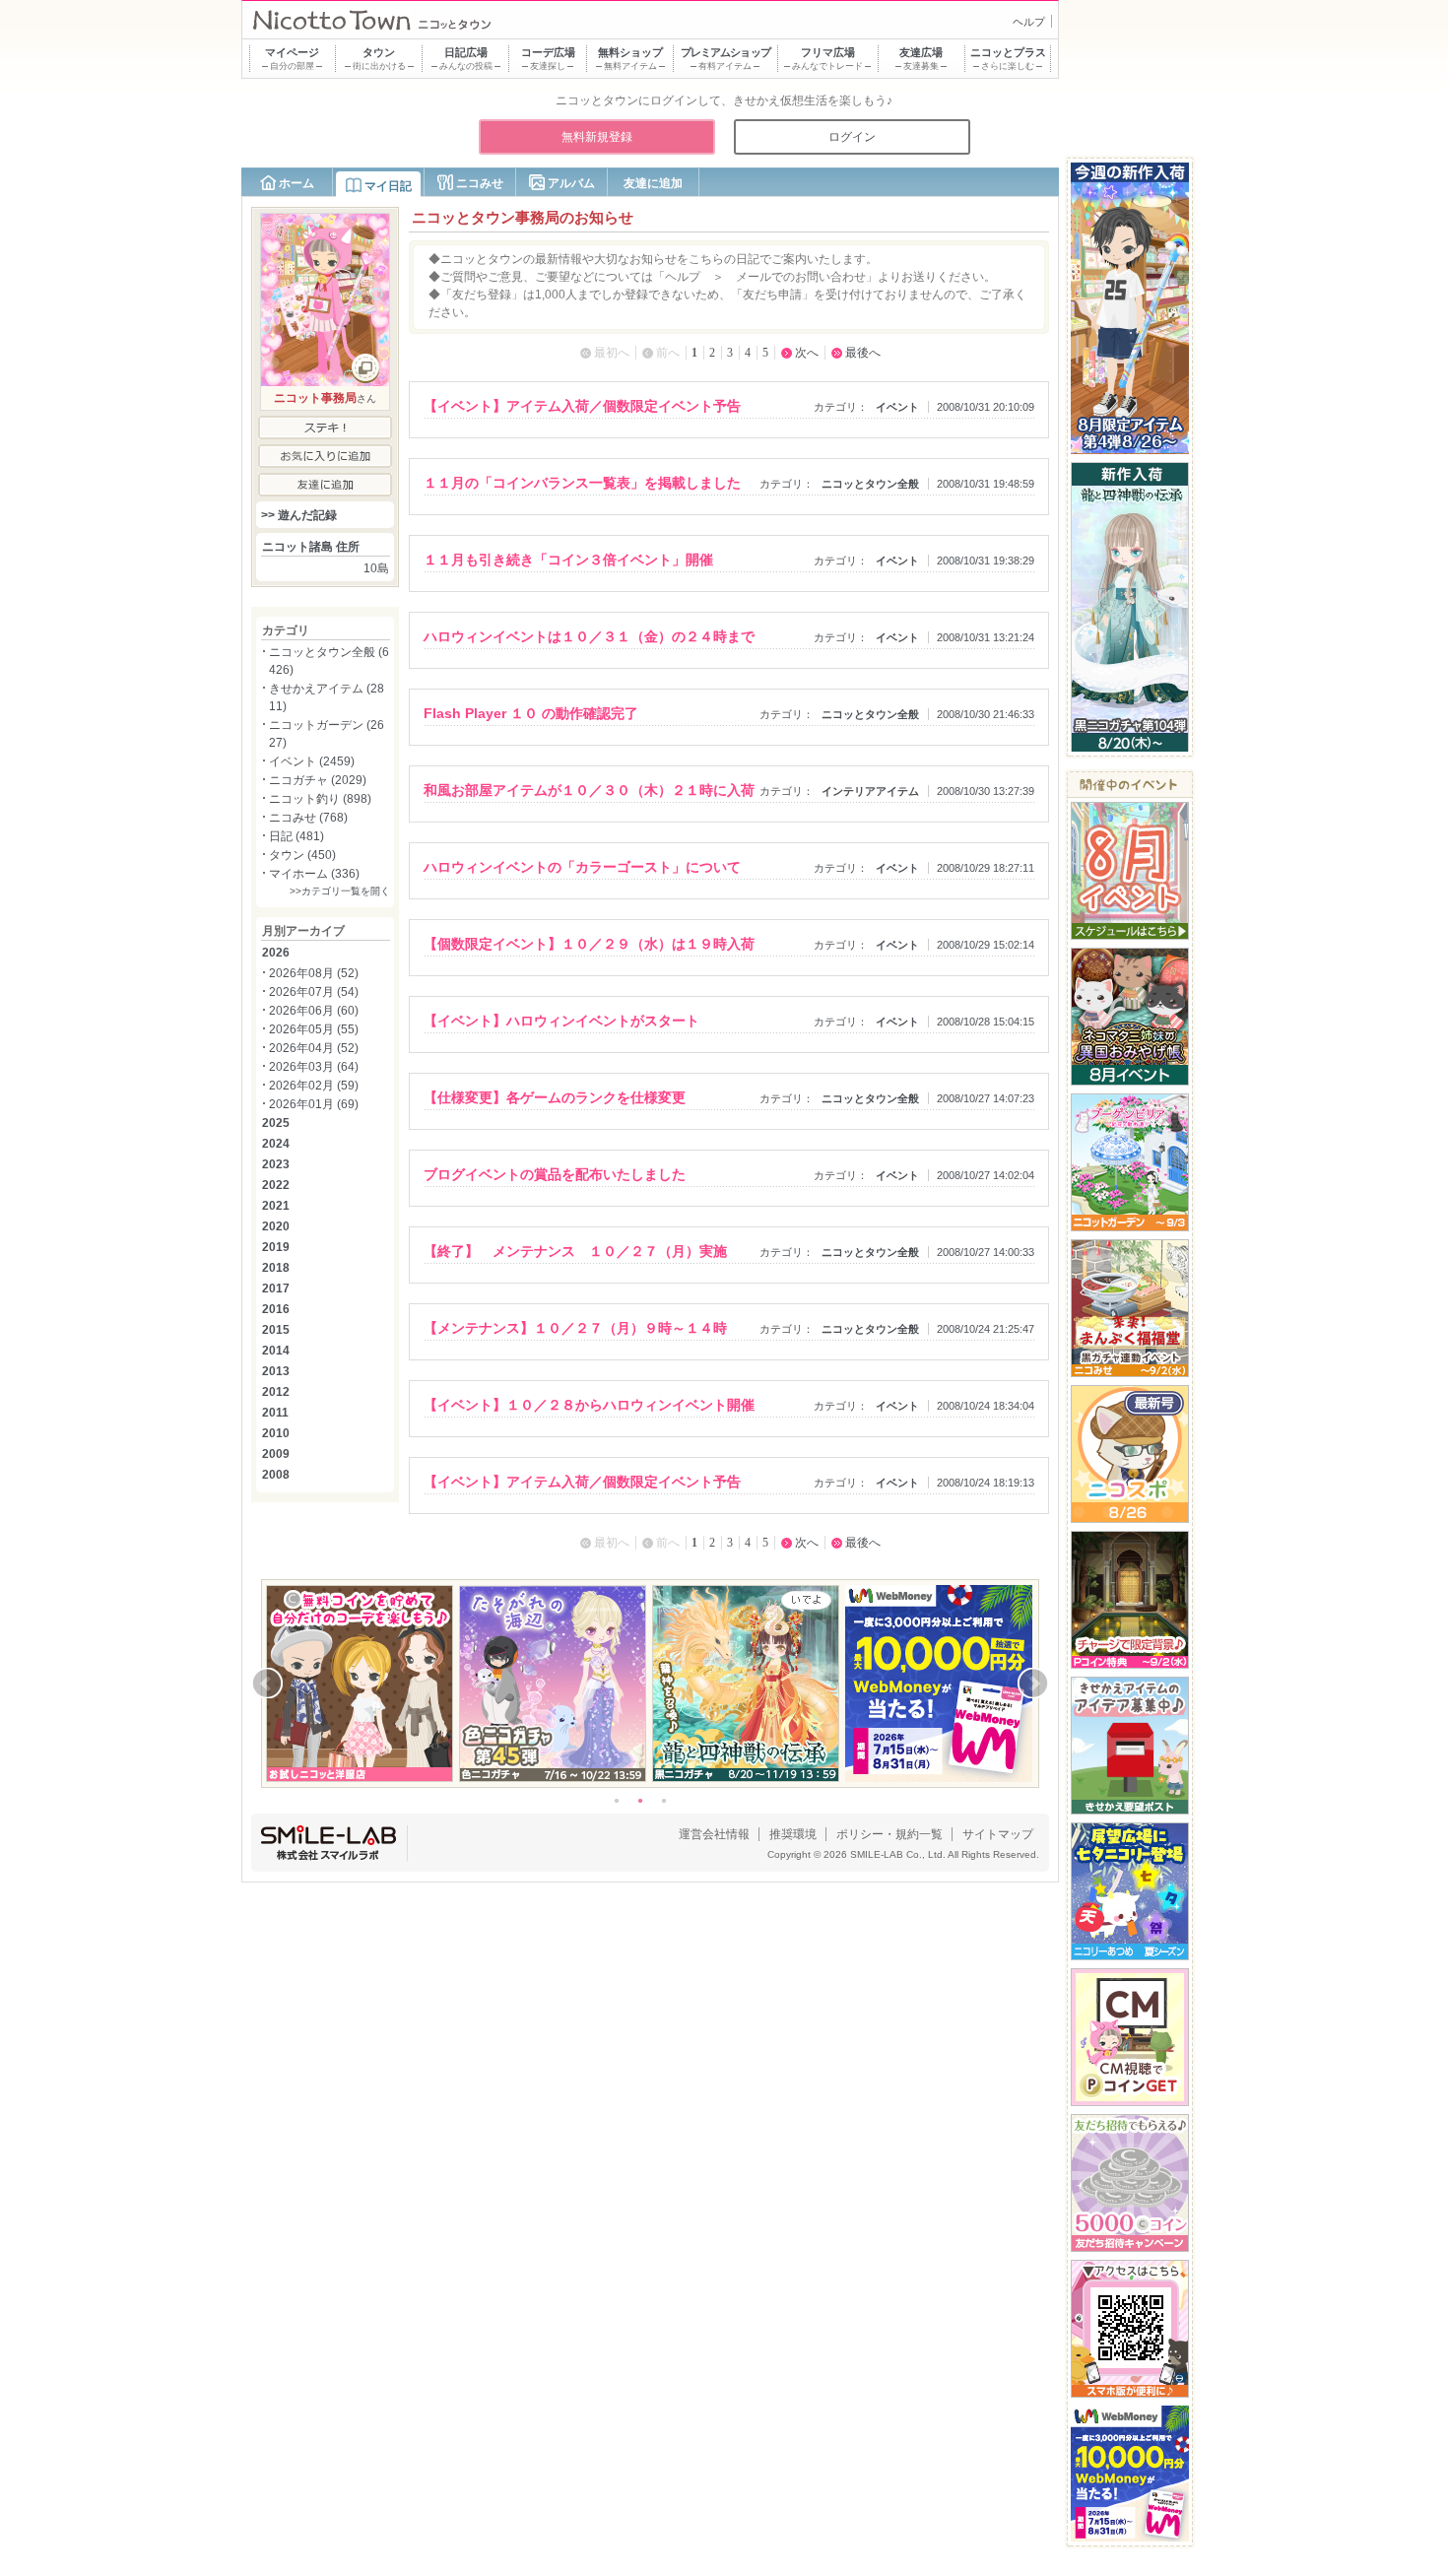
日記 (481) (296, 836)
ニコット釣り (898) (320, 799)
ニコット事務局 (315, 398)
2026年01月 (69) (314, 1104)
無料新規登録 (597, 137)
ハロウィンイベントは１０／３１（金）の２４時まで (589, 636)
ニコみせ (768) (308, 818)
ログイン (852, 137)
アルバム (571, 183)
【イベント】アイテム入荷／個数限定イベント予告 (582, 406)
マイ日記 (388, 186)
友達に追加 (653, 183)
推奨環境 (793, 1834)
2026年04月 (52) (314, 1048)
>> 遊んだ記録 (299, 515)
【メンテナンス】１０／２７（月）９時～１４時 (575, 1328)
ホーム (296, 183)
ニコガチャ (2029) (318, 780)
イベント (897, 407)
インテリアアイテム (870, 791)
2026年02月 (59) (314, 1086)
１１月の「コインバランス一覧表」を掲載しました (582, 483)
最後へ (863, 353)
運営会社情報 (714, 1834)
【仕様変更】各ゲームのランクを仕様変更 (555, 1097)
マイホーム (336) (314, 874)
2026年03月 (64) (314, 1067)
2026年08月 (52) (314, 973)
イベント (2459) (312, 761)
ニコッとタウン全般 (870, 484)
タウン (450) (302, 855)
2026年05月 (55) (314, 1029)
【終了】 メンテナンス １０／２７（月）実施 (575, 1251)
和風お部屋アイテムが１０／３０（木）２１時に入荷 (589, 790)
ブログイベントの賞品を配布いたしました (555, 1174)
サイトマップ (998, 1834)
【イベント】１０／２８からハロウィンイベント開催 (589, 1405)
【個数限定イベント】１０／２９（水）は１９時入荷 (589, 944)
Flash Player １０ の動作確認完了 (531, 713)
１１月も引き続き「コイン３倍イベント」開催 (568, 560)
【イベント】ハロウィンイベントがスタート (561, 1021)
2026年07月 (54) (314, 992)
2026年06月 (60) (314, 1011)
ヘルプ (1029, 22)
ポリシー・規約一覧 (889, 1834)
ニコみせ (480, 183)
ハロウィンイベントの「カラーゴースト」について (582, 867)
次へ (807, 353)
